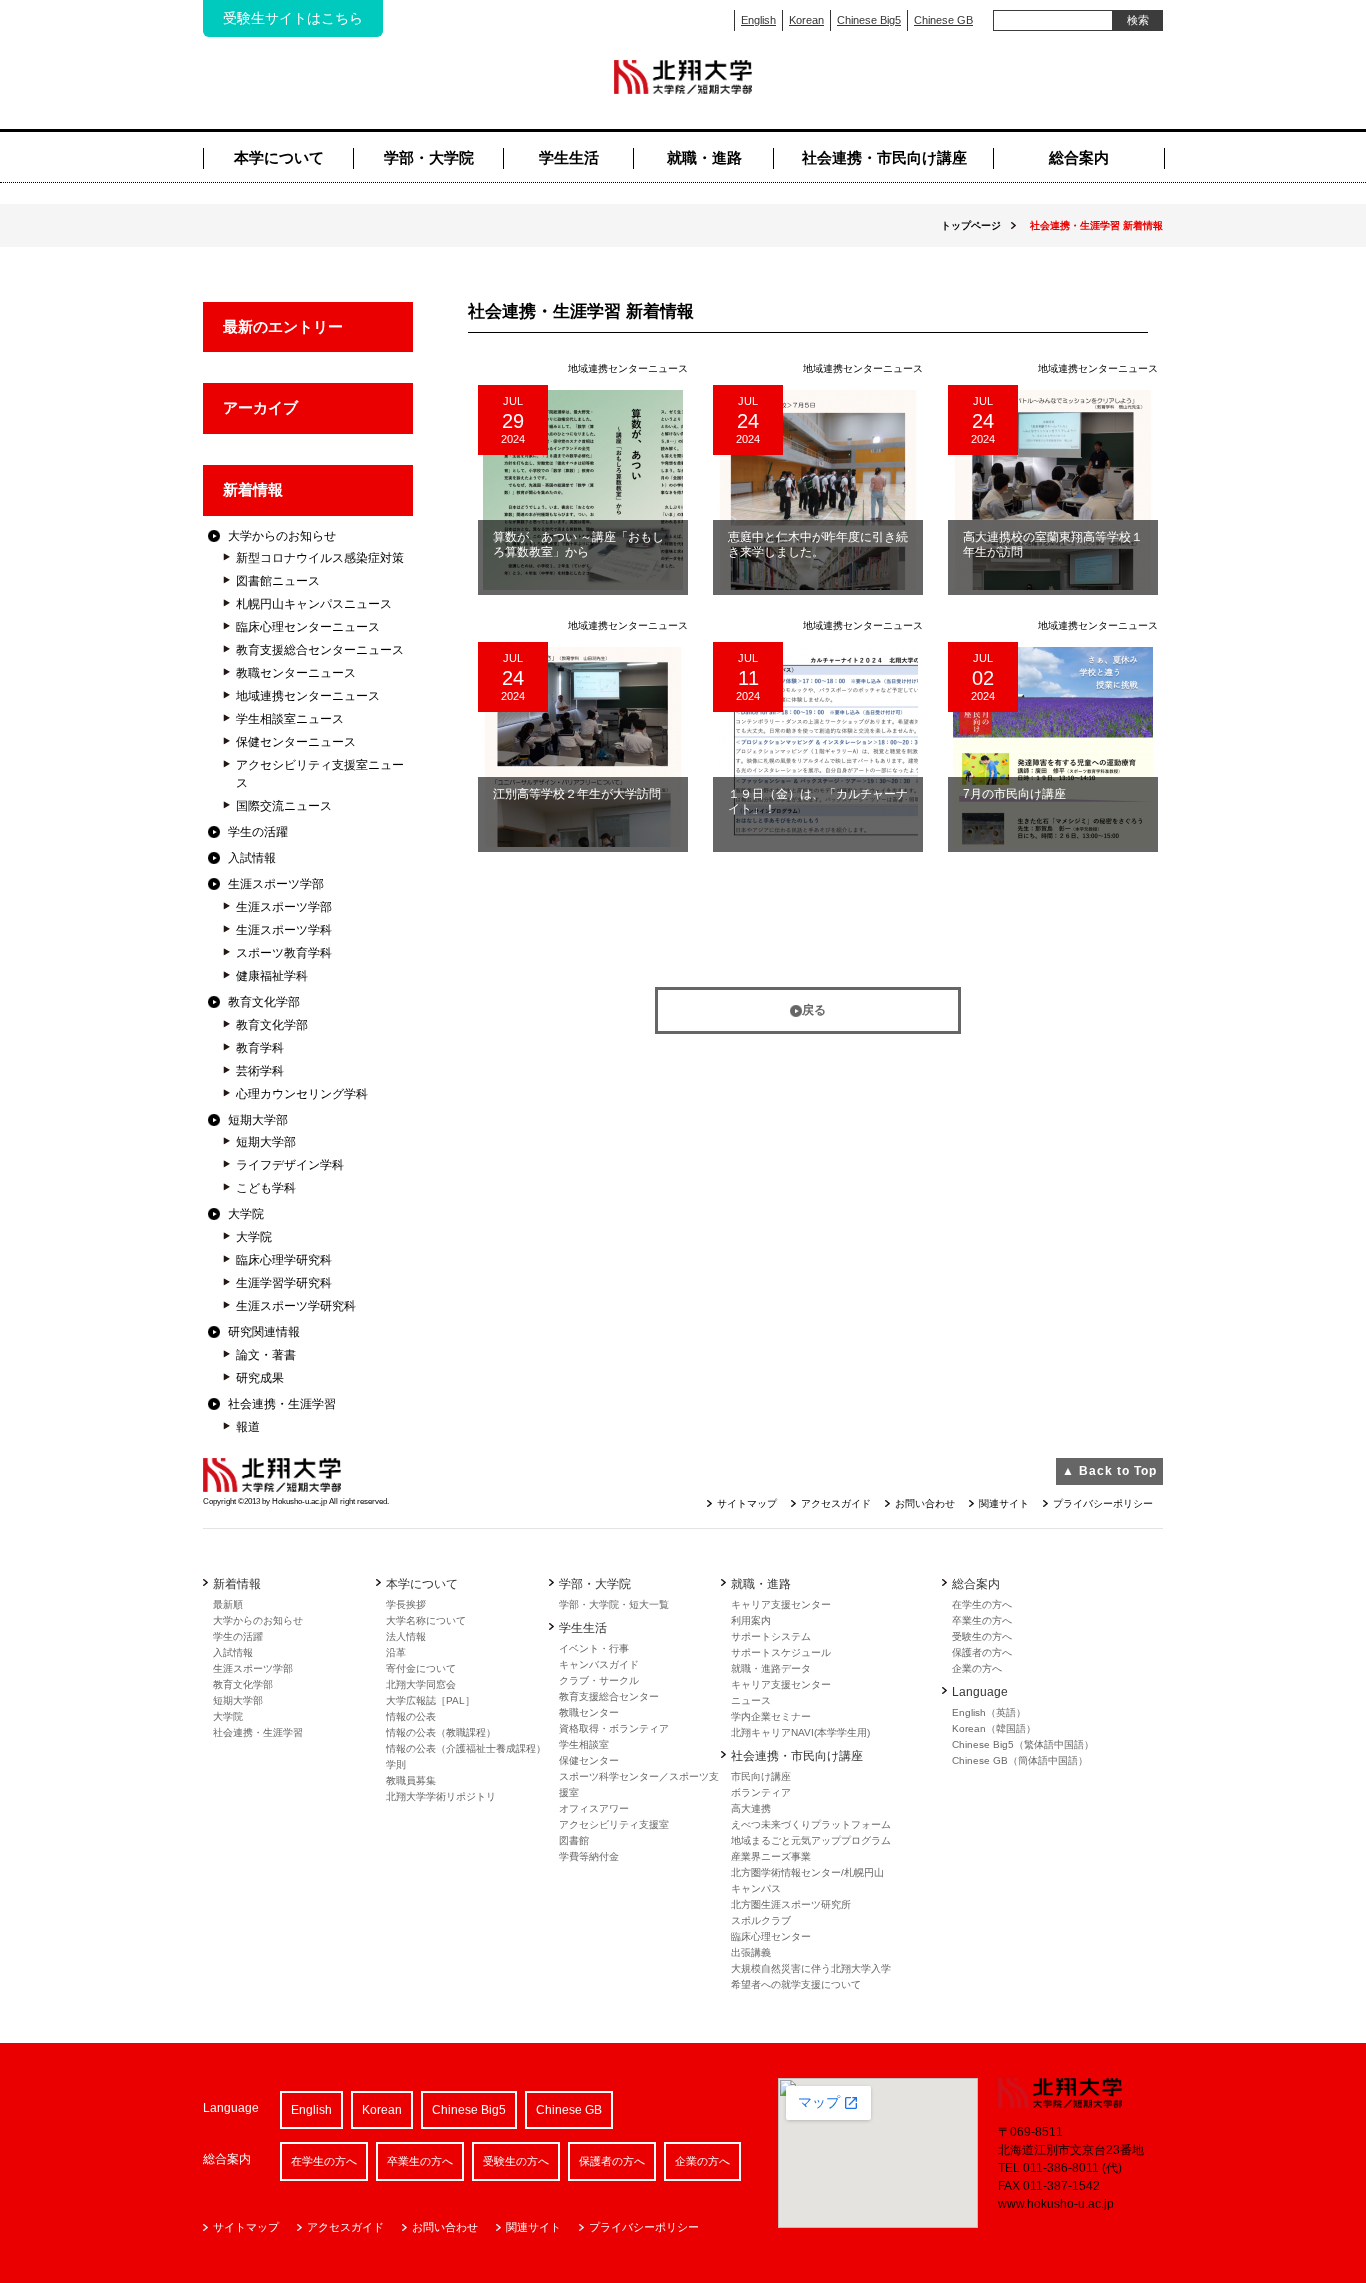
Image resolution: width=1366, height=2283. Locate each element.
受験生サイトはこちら (293, 18)
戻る (814, 1010)
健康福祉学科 (272, 976)
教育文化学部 (264, 1002)
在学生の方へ (982, 1604)
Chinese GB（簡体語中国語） (1020, 1760)
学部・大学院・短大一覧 (614, 1604)
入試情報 (252, 858)
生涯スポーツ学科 (284, 930)
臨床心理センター (771, 1936)
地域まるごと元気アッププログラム (811, 1840)
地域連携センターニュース (308, 696)
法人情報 (406, 1636)
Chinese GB (943, 20)
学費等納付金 (589, 1856)
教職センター (589, 1712)
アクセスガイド (836, 1503)
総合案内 (1079, 157)
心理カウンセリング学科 (302, 1094)
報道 (248, 1427)
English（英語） (989, 1712)
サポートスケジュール (781, 1652)
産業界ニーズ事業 (771, 1856)
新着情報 (253, 489)
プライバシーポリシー (1103, 1503)
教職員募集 (411, 1780)
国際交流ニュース (284, 806)
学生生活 (569, 157)
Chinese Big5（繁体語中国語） (1023, 1744)
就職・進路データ (771, 1668)
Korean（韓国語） (994, 1728)
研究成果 (260, 1378)
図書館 (574, 1840)
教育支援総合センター (609, 1696)
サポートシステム (771, 1636)
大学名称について (426, 1620)
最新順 (228, 1604)
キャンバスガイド (599, 1664)
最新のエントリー (283, 326)
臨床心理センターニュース (308, 627)
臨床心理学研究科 (284, 1260)
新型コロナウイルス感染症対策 (320, 558)
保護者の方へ (982, 1652)
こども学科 (266, 1188)
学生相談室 (584, 1744)
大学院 (246, 1214)
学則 (396, 1764)
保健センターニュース (296, 742)
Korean (806, 20)
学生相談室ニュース (290, 719)
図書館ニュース (278, 581)
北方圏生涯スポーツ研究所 (791, 1904)
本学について (279, 157)
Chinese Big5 (869, 20)
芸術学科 (260, 1071)
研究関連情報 (264, 1332)
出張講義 (751, 1952)
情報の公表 (411, 1716)
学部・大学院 (429, 157)
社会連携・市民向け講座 (884, 157)
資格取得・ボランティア (614, 1728)
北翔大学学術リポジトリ (441, 1796)
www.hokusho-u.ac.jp (1056, 2204)
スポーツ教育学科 (284, 953)
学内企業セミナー (771, 1716)
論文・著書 (266, 1355)
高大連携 (751, 1808)
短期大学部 (258, 1120)
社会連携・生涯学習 (282, 1404)
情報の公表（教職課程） (441, 1732)
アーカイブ (260, 407)
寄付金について (421, 1668)
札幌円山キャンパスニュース (314, 604)
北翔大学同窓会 (421, 1684)
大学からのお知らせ (282, 536)
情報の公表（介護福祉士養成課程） (466, 1748)
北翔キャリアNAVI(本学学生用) (800, 1732)
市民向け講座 (761, 1776)
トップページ (971, 225)
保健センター (589, 1760)
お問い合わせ (925, 1503)
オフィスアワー (594, 1808)
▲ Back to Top (1109, 1471)
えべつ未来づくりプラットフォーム (811, 1824)
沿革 (396, 1652)
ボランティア (761, 1792)
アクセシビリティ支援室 (614, 1824)
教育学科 (260, 1048)
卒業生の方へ (982, 1620)
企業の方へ (977, 1668)
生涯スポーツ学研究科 (296, 1306)
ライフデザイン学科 (290, 1165)
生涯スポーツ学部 (276, 884)
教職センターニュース (296, 673)
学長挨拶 (406, 1604)
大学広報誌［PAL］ (430, 1700)
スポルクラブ (761, 1920)
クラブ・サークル (599, 1680)
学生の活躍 (258, 832)
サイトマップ (747, 1503)
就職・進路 (704, 157)
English (758, 20)
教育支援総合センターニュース (320, 650)
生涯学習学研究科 (284, 1283)
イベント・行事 (594, 1648)
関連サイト (1004, 1503)
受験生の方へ (982, 1636)
